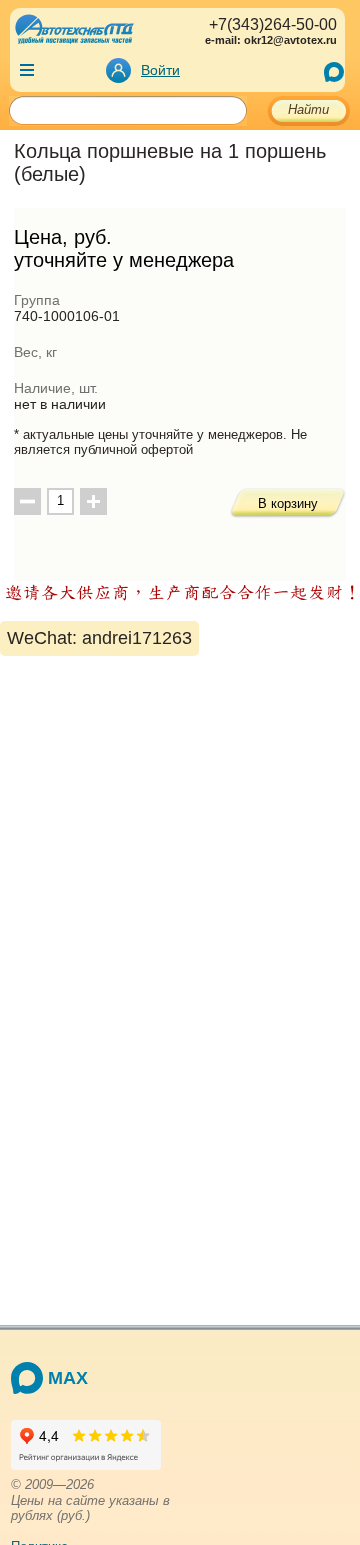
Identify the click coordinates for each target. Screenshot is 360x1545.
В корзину (288, 503)
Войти (160, 70)
